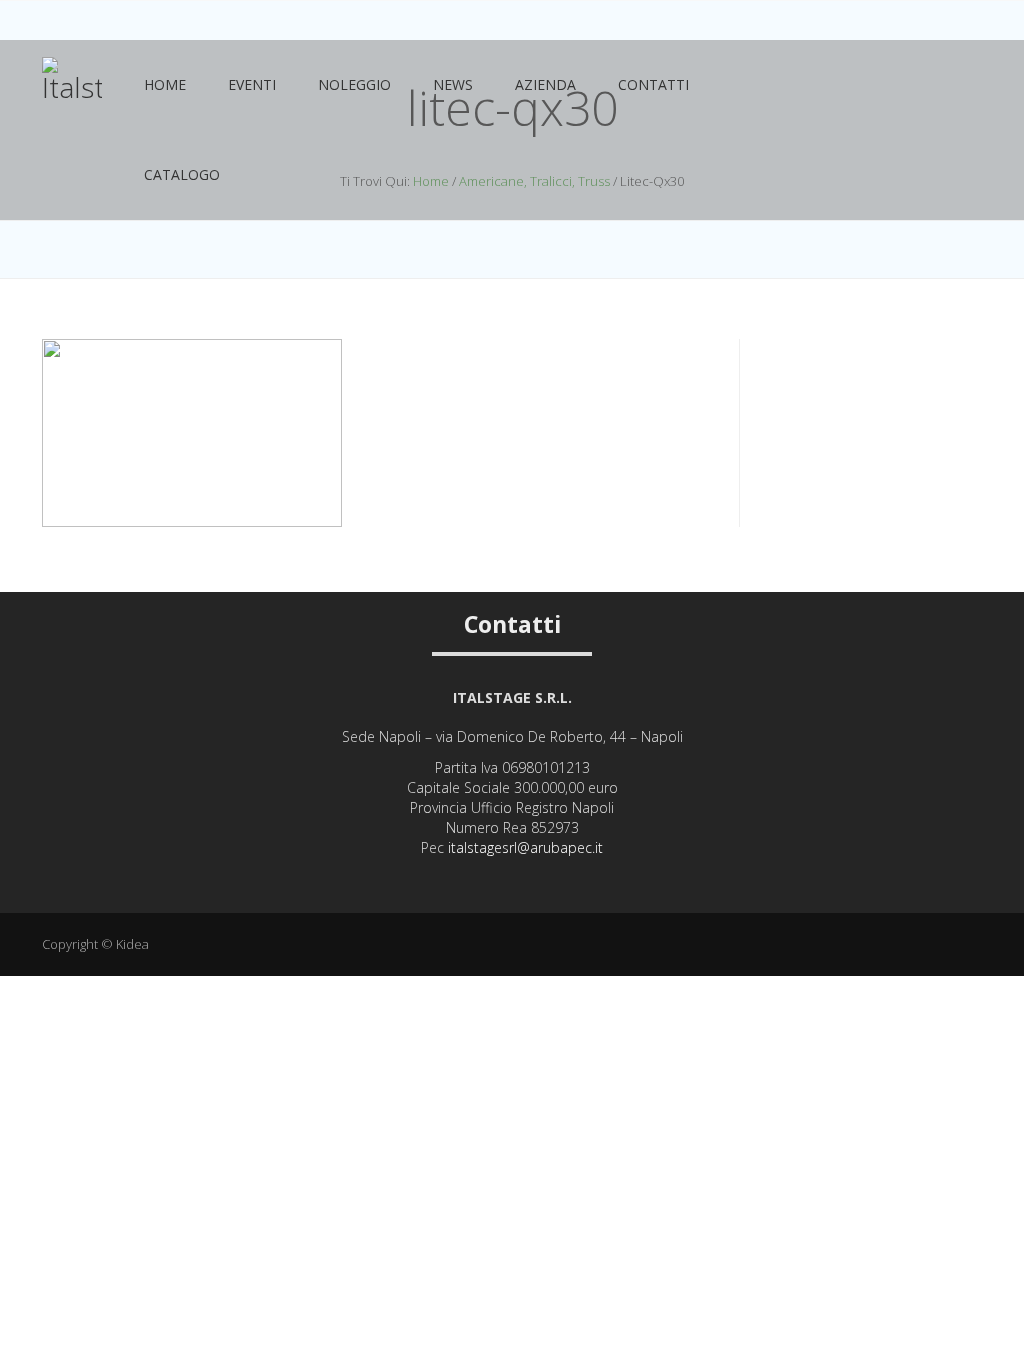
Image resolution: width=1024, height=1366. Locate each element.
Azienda (545, 84)
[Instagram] (485, 879)
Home (165, 84)
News (453, 84)
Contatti (653, 84)
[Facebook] (512, 879)
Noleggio (354, 84)
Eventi (252, 84)
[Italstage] (72, 89)
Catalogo (182, 174)
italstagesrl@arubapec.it (525, 847)
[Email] (539, 879)
